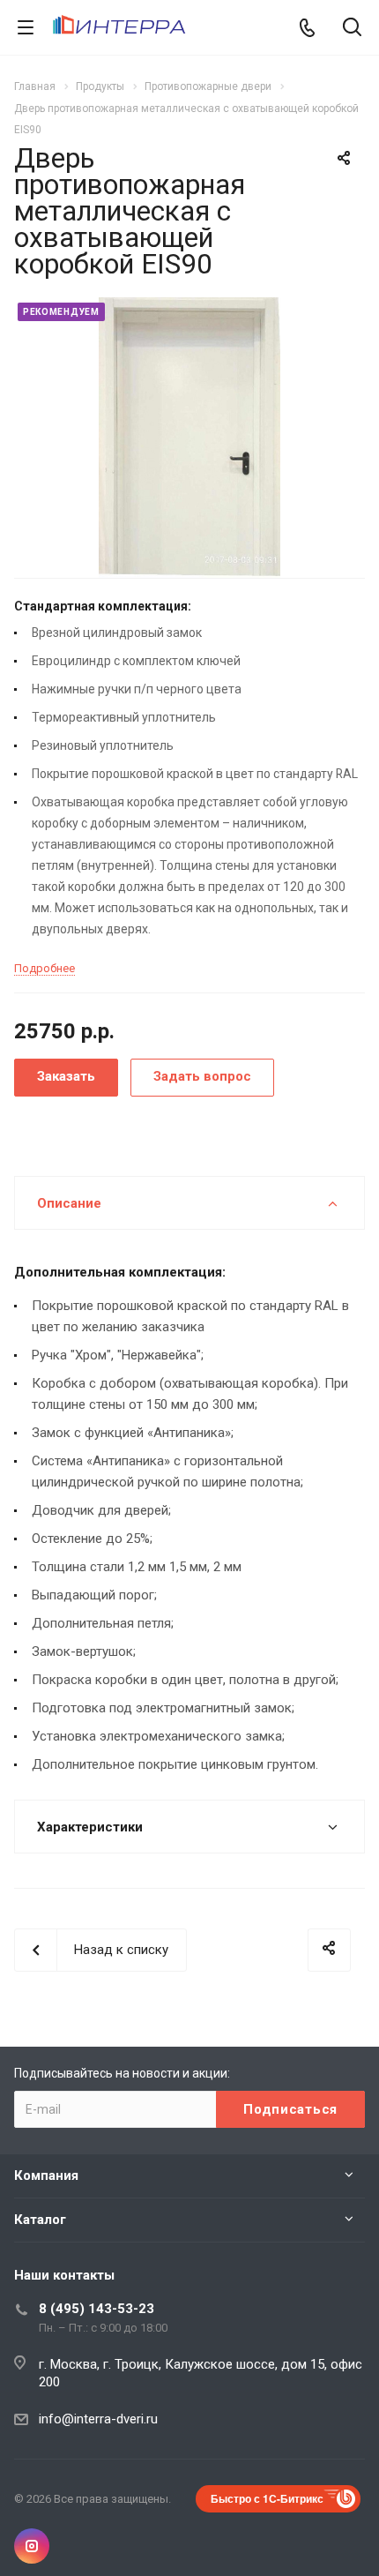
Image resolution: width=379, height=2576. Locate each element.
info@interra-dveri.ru (98, 2419)
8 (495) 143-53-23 (97, 2309)
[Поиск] (352, 29)
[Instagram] (32, 2546)
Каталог (40, 2220)
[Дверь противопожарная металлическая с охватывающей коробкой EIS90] (189, 437)
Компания (46, 2175)
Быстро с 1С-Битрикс (267, 2498)
